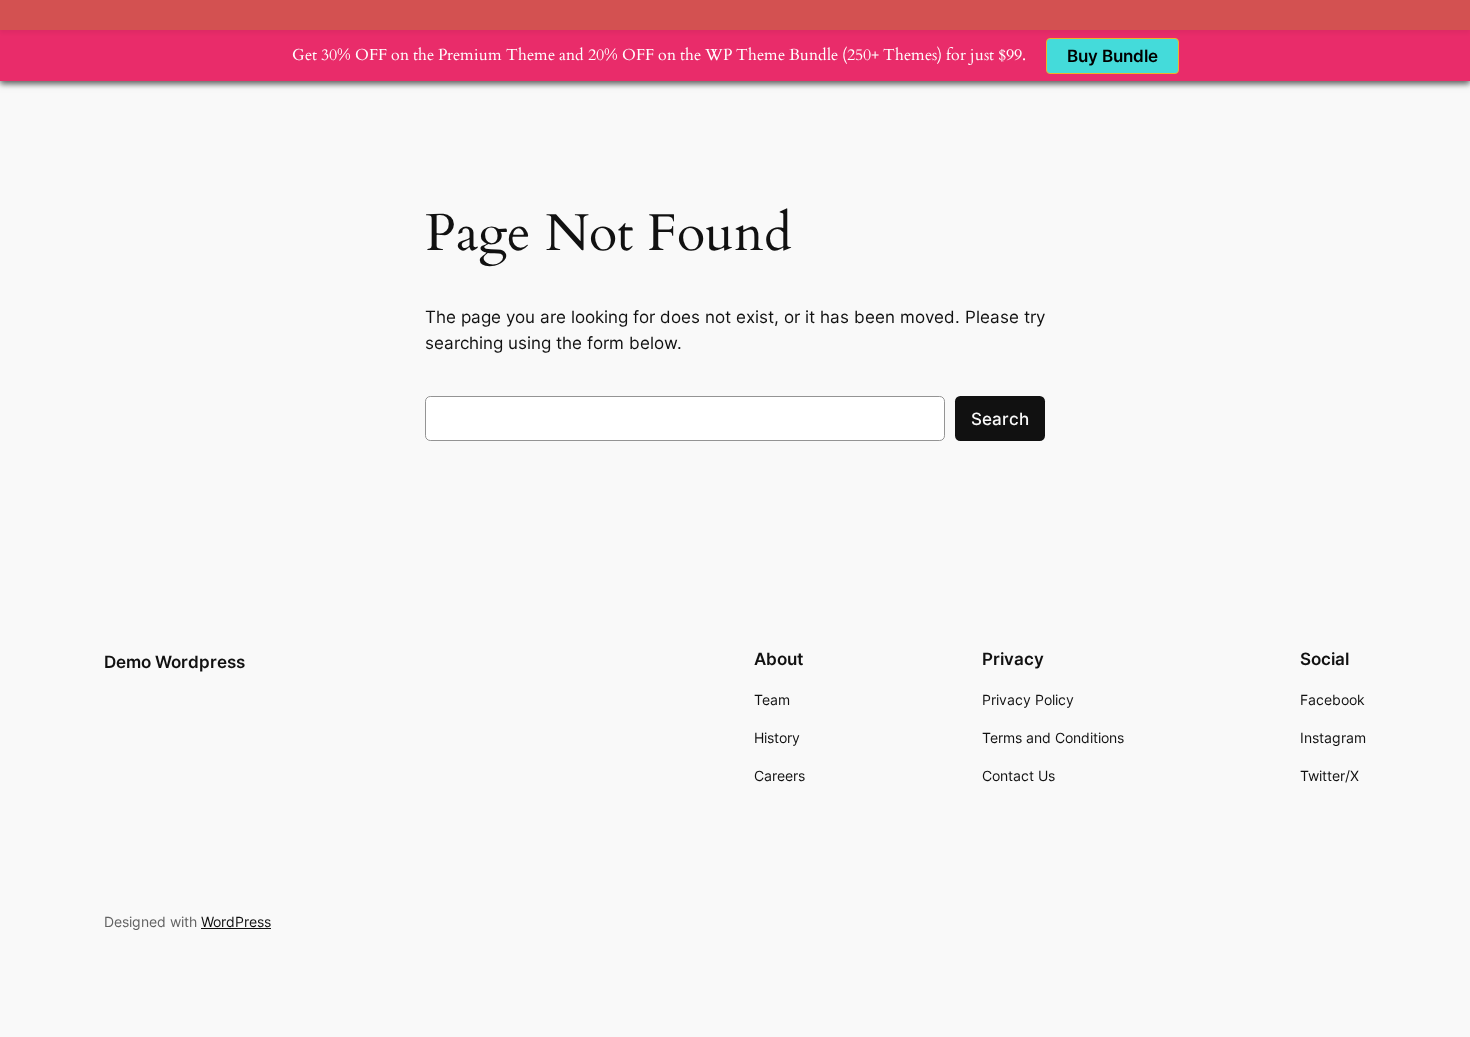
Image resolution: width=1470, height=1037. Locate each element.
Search (1000, 419)
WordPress (236, 921)
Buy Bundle (1112, 56)
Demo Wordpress (174, 662)
